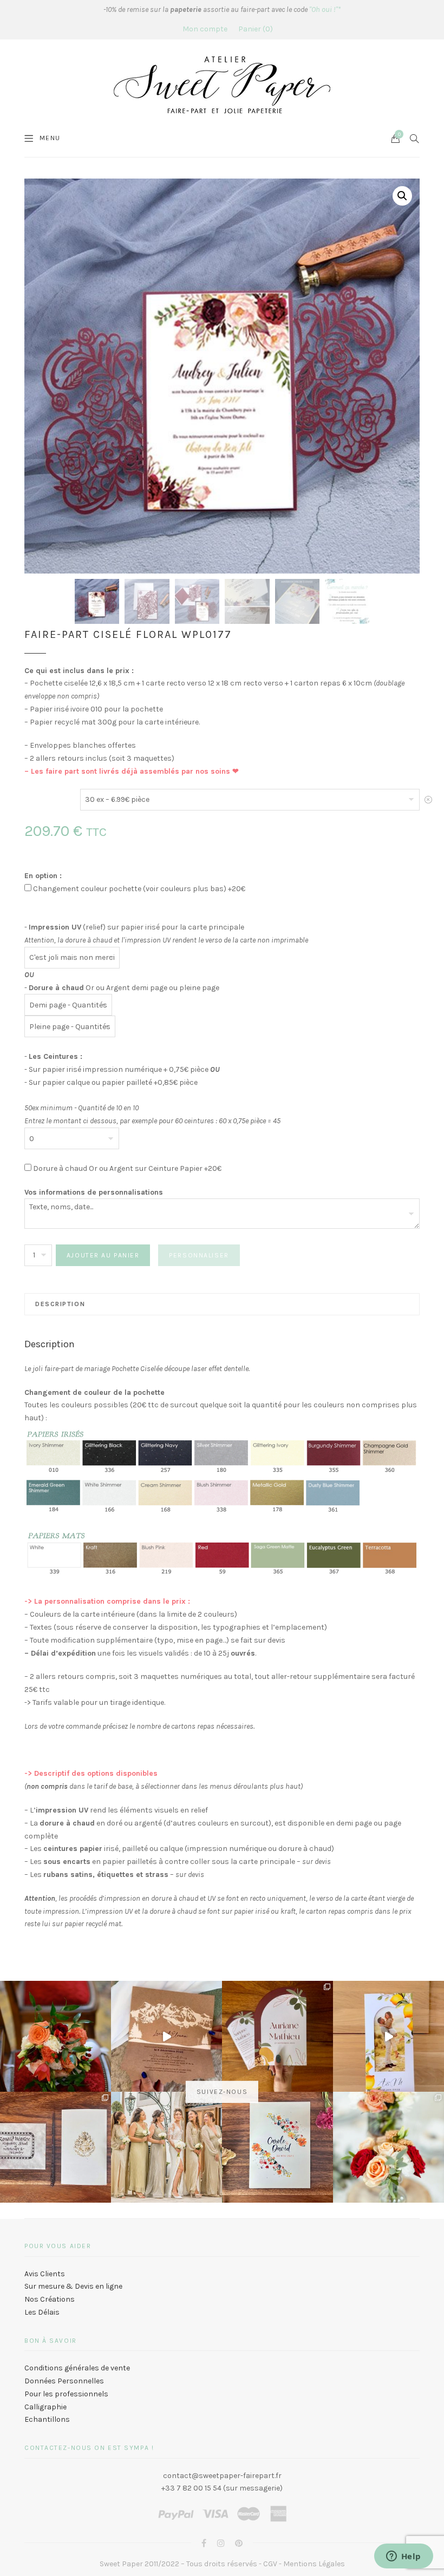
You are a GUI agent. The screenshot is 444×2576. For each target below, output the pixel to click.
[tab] (222, 1304)
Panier (254, 29)
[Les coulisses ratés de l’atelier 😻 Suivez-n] (166, 2036)
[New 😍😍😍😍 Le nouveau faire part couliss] (388, 2036)
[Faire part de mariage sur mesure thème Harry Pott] (56, 2147)
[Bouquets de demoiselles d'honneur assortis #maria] (166, 2147)
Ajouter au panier (103, 1255)
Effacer (428, 803)
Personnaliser (199, 1255)
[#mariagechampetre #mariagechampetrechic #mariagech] (388, 2147)
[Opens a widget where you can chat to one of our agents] (403, 2557)
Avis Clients (45, 2274)
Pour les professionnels (66, 2394)
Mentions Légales (314, 2564)
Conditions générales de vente (77, 2368)
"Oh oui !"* (325, 9)
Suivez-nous (222, 2092)
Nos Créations (50, 2299)
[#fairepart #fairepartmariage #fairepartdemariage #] (277, 2036)
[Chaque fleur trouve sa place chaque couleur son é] (56, 2036)
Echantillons (47, 2419)
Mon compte (205, 29)
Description (60, 1304)
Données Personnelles (64, 2381)
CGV (270, 2564)
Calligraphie (45, 2407)
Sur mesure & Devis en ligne (73, 2286)
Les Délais (42, 2312)
